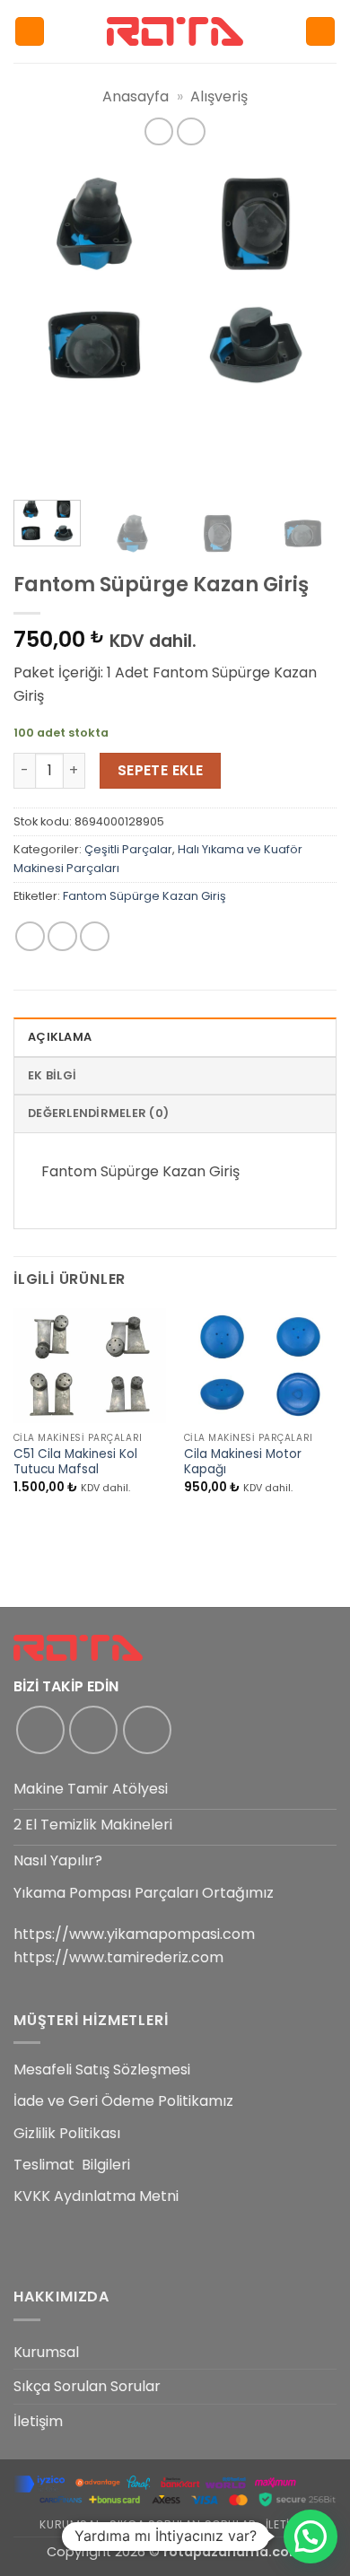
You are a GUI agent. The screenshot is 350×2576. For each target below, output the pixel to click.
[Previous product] (191, 131)
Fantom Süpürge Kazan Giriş (144, 896)
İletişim (38, 2421)
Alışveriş (219, 96)
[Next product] (158, 131)
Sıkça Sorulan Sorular (87, 2386)
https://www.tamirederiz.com (118, 1957)
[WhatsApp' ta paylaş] (30, 936)
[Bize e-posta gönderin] (147, 1730)
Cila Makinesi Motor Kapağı (243, 1462)
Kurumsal (46, 2352)
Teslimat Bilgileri (72, 2165)
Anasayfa (136, 96)
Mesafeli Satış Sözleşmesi (102, 2070)
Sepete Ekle (161, 770)
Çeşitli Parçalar (128, 849)
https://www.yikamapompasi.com (134, 1934)
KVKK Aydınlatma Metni (96, 2196)
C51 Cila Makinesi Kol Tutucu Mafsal (75, 1462)
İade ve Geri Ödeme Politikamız (123, 2101)
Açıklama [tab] (60, 1037)
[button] (30, 32)
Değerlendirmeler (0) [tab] (98, 1113)
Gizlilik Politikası (67, 2133)
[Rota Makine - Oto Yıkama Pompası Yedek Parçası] (175, 31)
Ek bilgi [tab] (52, 1075)
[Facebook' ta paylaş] (62, 936)
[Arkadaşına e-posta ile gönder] (95, 936)
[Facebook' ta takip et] (40, 1730)
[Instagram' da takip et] (93, 1730)
